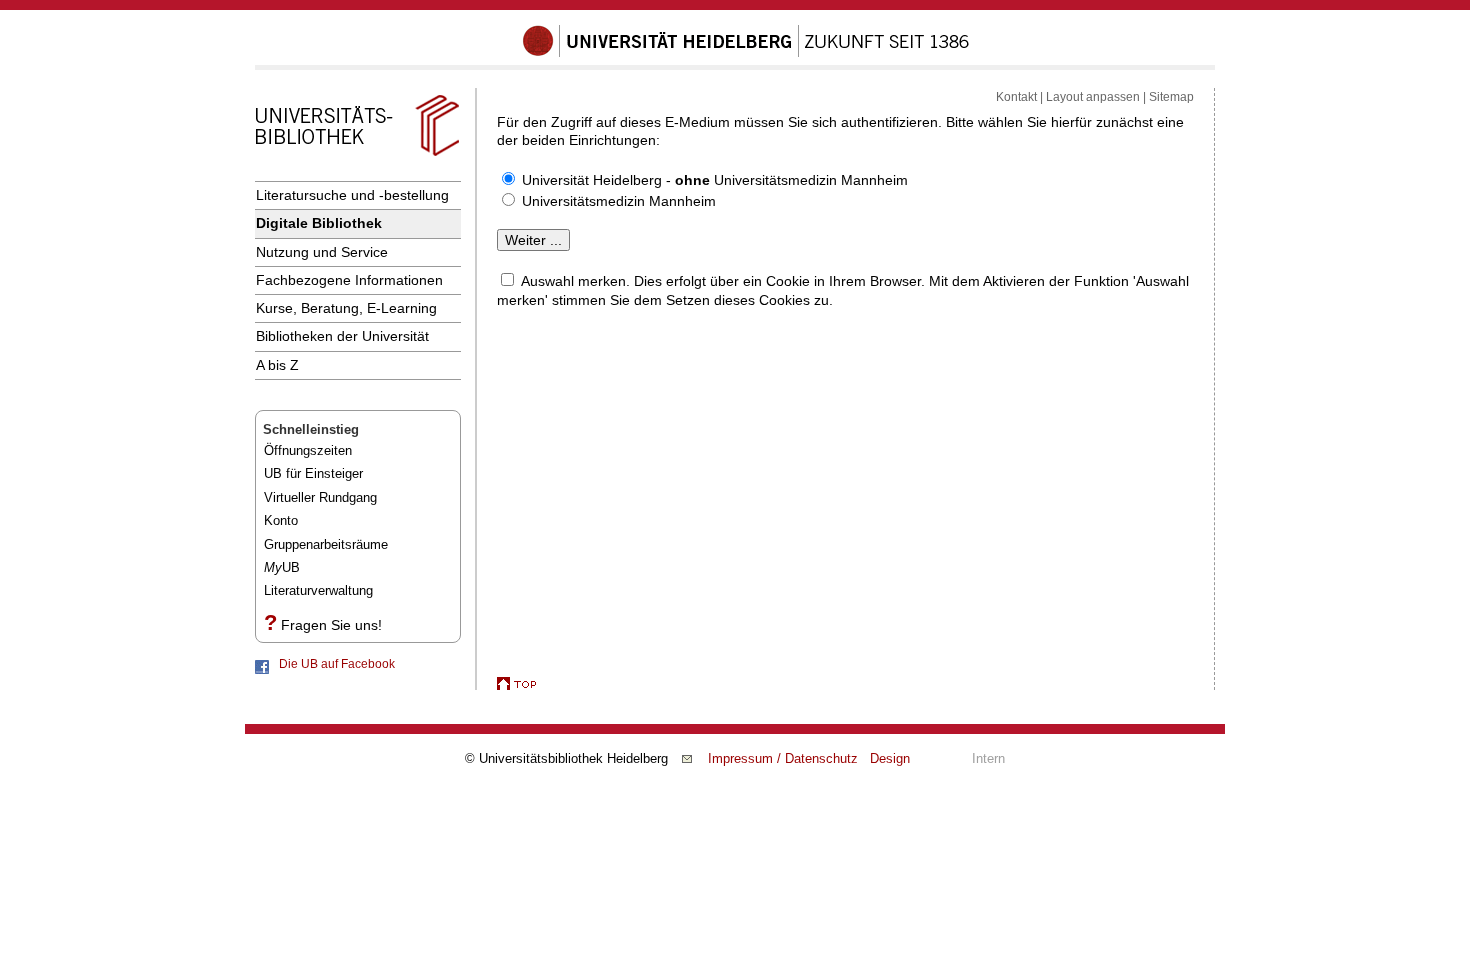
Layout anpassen (1093, 97)
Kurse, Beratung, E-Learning (346, 308)
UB (282, 567)
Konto (281, 520)
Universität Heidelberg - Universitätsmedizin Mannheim (715, 180)
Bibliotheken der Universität (342, 336)
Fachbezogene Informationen (349, 280)
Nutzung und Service (322, 252)
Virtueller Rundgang (320, 497)
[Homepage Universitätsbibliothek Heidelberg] (357, 156)
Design (890, 758)
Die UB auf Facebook (337, 664)
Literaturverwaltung (318, 590)
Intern (988, 758)
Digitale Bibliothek (319, 223)
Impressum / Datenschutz (783, 758)
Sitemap (1171, 97)
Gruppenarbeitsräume (326, 544)
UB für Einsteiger (313, 473)
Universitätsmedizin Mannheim (619, 201)
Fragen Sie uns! (331, 625)
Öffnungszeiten (308, 450)
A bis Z (277, 365)
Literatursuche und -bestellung (352, 195)
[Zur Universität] (746, 53)
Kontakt (1016, 97)
